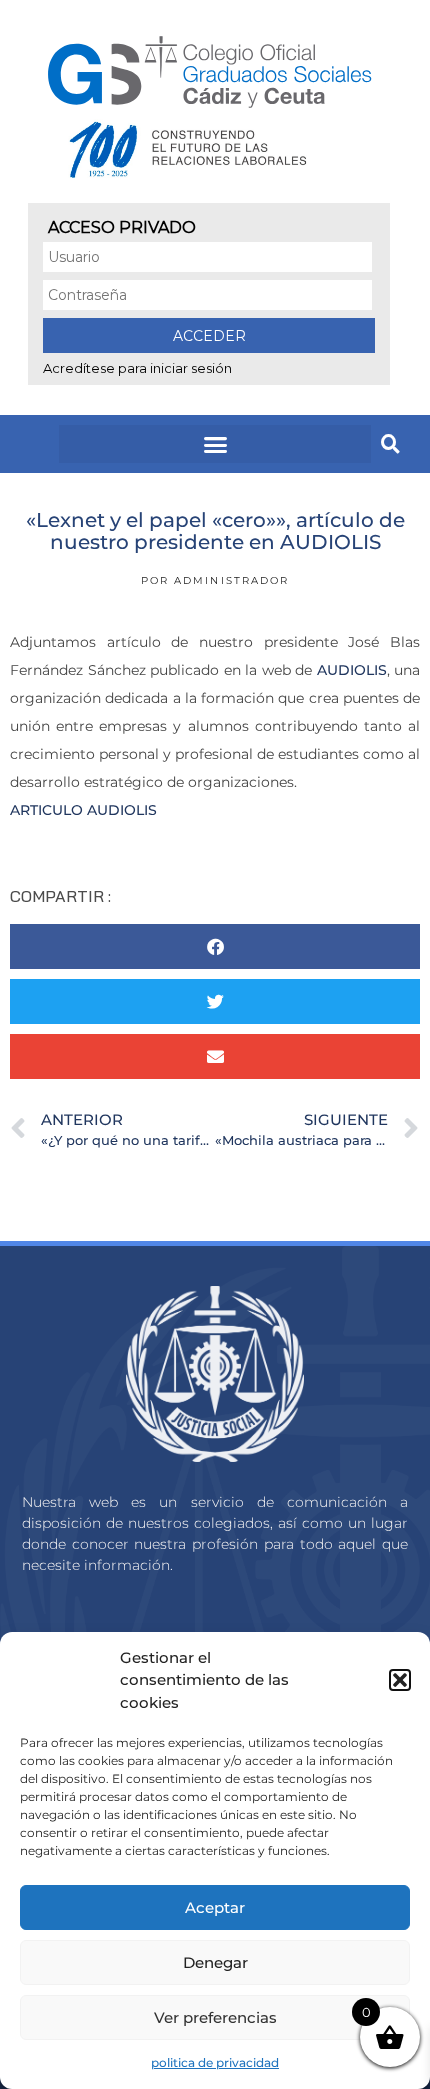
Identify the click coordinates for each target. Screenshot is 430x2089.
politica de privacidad (215, 2062)
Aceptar (215, 1907)
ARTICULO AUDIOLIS (83, 810)
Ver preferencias (215, 2017)
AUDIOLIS (352, 670)
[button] (400, 1680)
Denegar (215, 1962)
